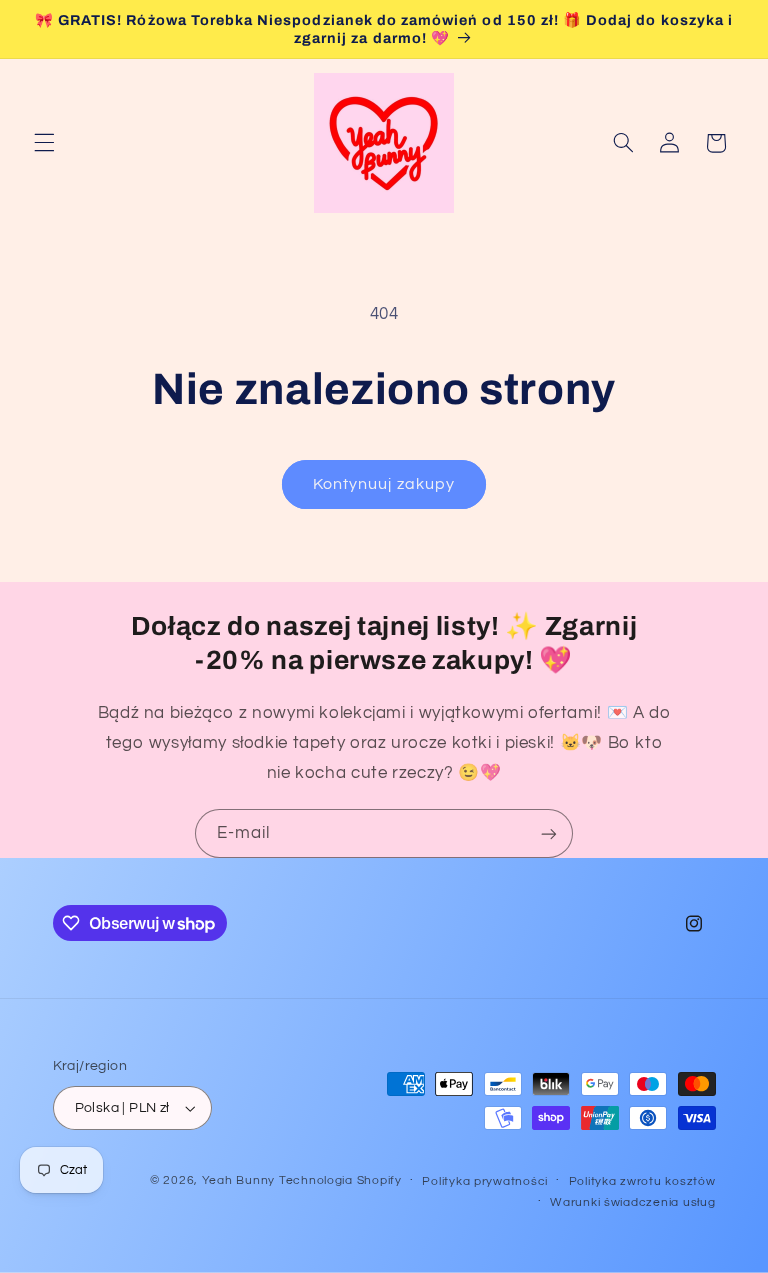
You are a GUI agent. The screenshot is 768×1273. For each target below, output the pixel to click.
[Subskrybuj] (549, 833)
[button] (44, 143)
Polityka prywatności (485, 1181)
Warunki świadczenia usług (632, 1202)
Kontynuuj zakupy (384, 484)
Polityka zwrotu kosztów (642, 1181)
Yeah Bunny (238, 1180)
